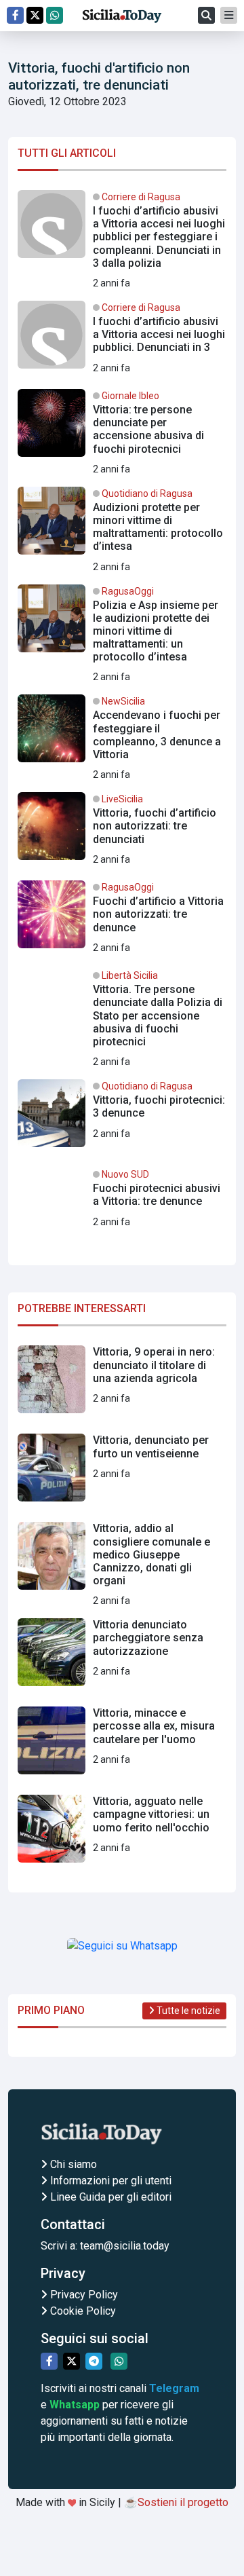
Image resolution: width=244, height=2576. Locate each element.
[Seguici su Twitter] (35, 15)
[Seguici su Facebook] (15, 15)
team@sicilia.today (125, 2246)
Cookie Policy (82, 2311)
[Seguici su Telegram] (94, 2361)
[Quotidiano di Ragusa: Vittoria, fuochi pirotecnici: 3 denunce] (122, 1119)
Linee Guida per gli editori (109, 2197)
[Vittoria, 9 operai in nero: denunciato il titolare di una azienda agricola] (122, 1385)
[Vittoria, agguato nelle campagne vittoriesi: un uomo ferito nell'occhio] (122, 1834)
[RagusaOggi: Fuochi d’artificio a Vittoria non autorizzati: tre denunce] (122, 920)
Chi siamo (72, 2164)
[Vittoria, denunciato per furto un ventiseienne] (122, 1473)
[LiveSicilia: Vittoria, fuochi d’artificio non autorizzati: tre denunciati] (122, 832)
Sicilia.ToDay (122, 16)
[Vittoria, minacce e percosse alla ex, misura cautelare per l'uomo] (122, 1746)
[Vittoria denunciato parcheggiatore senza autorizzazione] (122, 1658)
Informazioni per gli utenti (109, 2181)
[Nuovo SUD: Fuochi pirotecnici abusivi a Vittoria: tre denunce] (122, 1207)
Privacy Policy (83, 2295)
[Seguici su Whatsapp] (55, 15)
